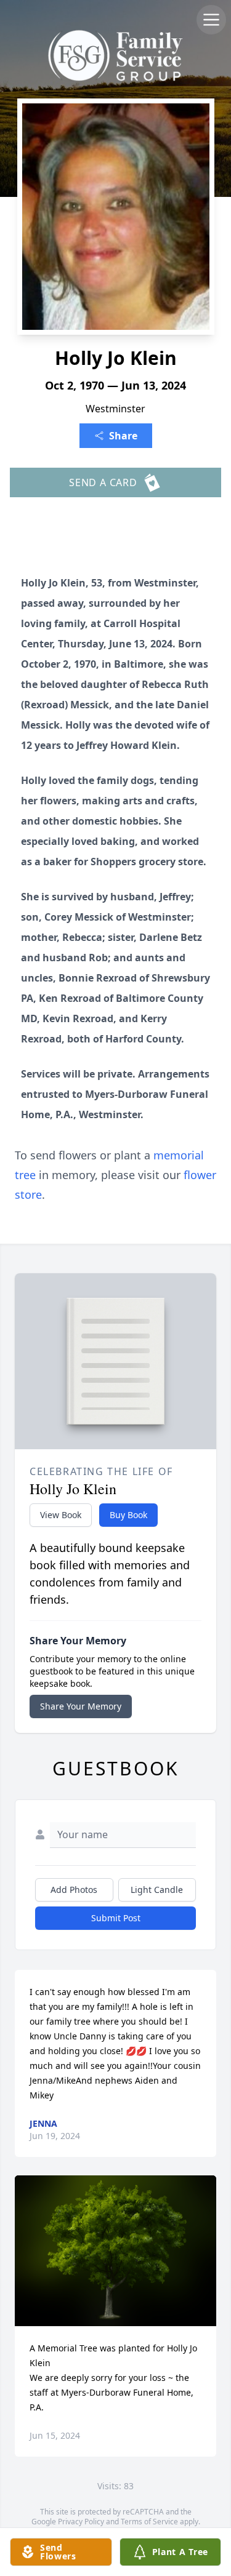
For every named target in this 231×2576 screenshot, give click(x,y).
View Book (61, 1515)
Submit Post (116, 1918)
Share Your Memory (81, 1706)
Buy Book (128, 1515)
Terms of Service (149, 2522)
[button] (115, 2251)
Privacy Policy (81, 2522)
